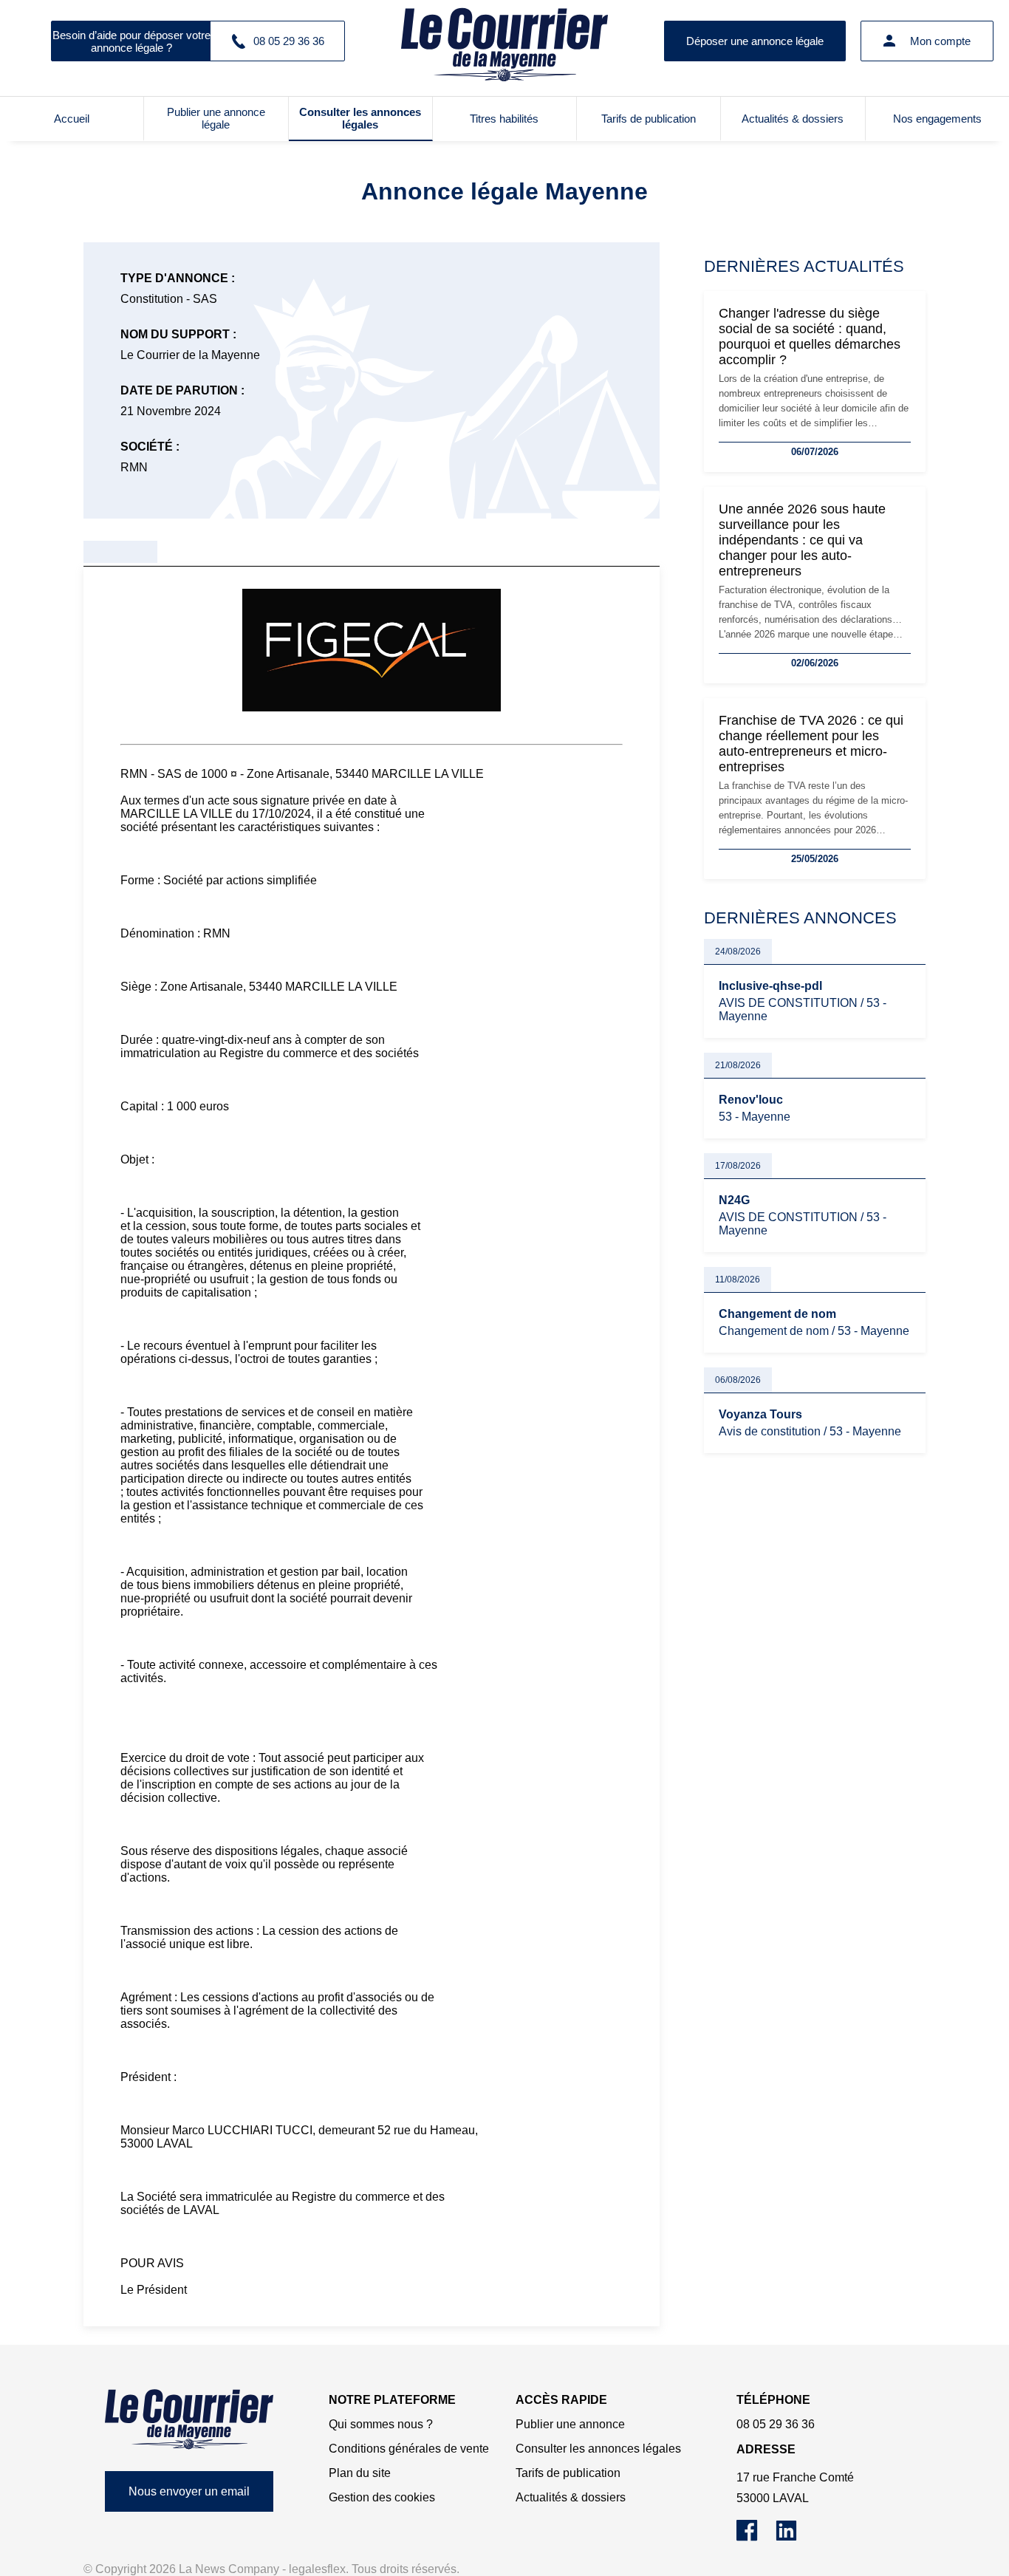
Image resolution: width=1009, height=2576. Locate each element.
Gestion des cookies (382, 2497)
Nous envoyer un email (189, 2491)
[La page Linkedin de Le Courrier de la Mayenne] (794, 2537)
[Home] (189, 2419)
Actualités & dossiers (793, 119)
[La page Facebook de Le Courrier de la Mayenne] (756, 2537)
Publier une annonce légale (216, 118)
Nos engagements (937, 119)
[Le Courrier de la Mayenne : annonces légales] (504, 41)
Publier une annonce (570, 2424)
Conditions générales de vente (409, 2449)
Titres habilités (504, 119)
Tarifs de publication (649, 119)
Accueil (72, 119)
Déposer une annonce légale (755, 41)
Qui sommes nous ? (381, 2424)
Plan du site (360, 2473)
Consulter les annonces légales (360, 118)
